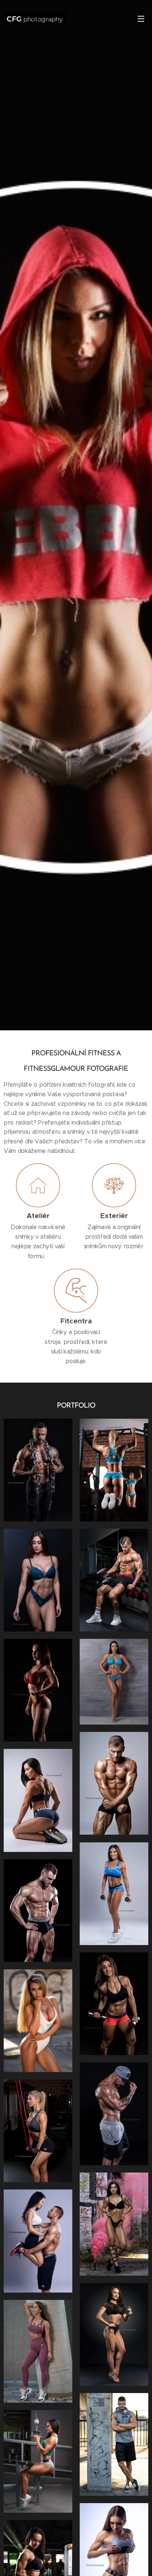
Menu (141, 18)
